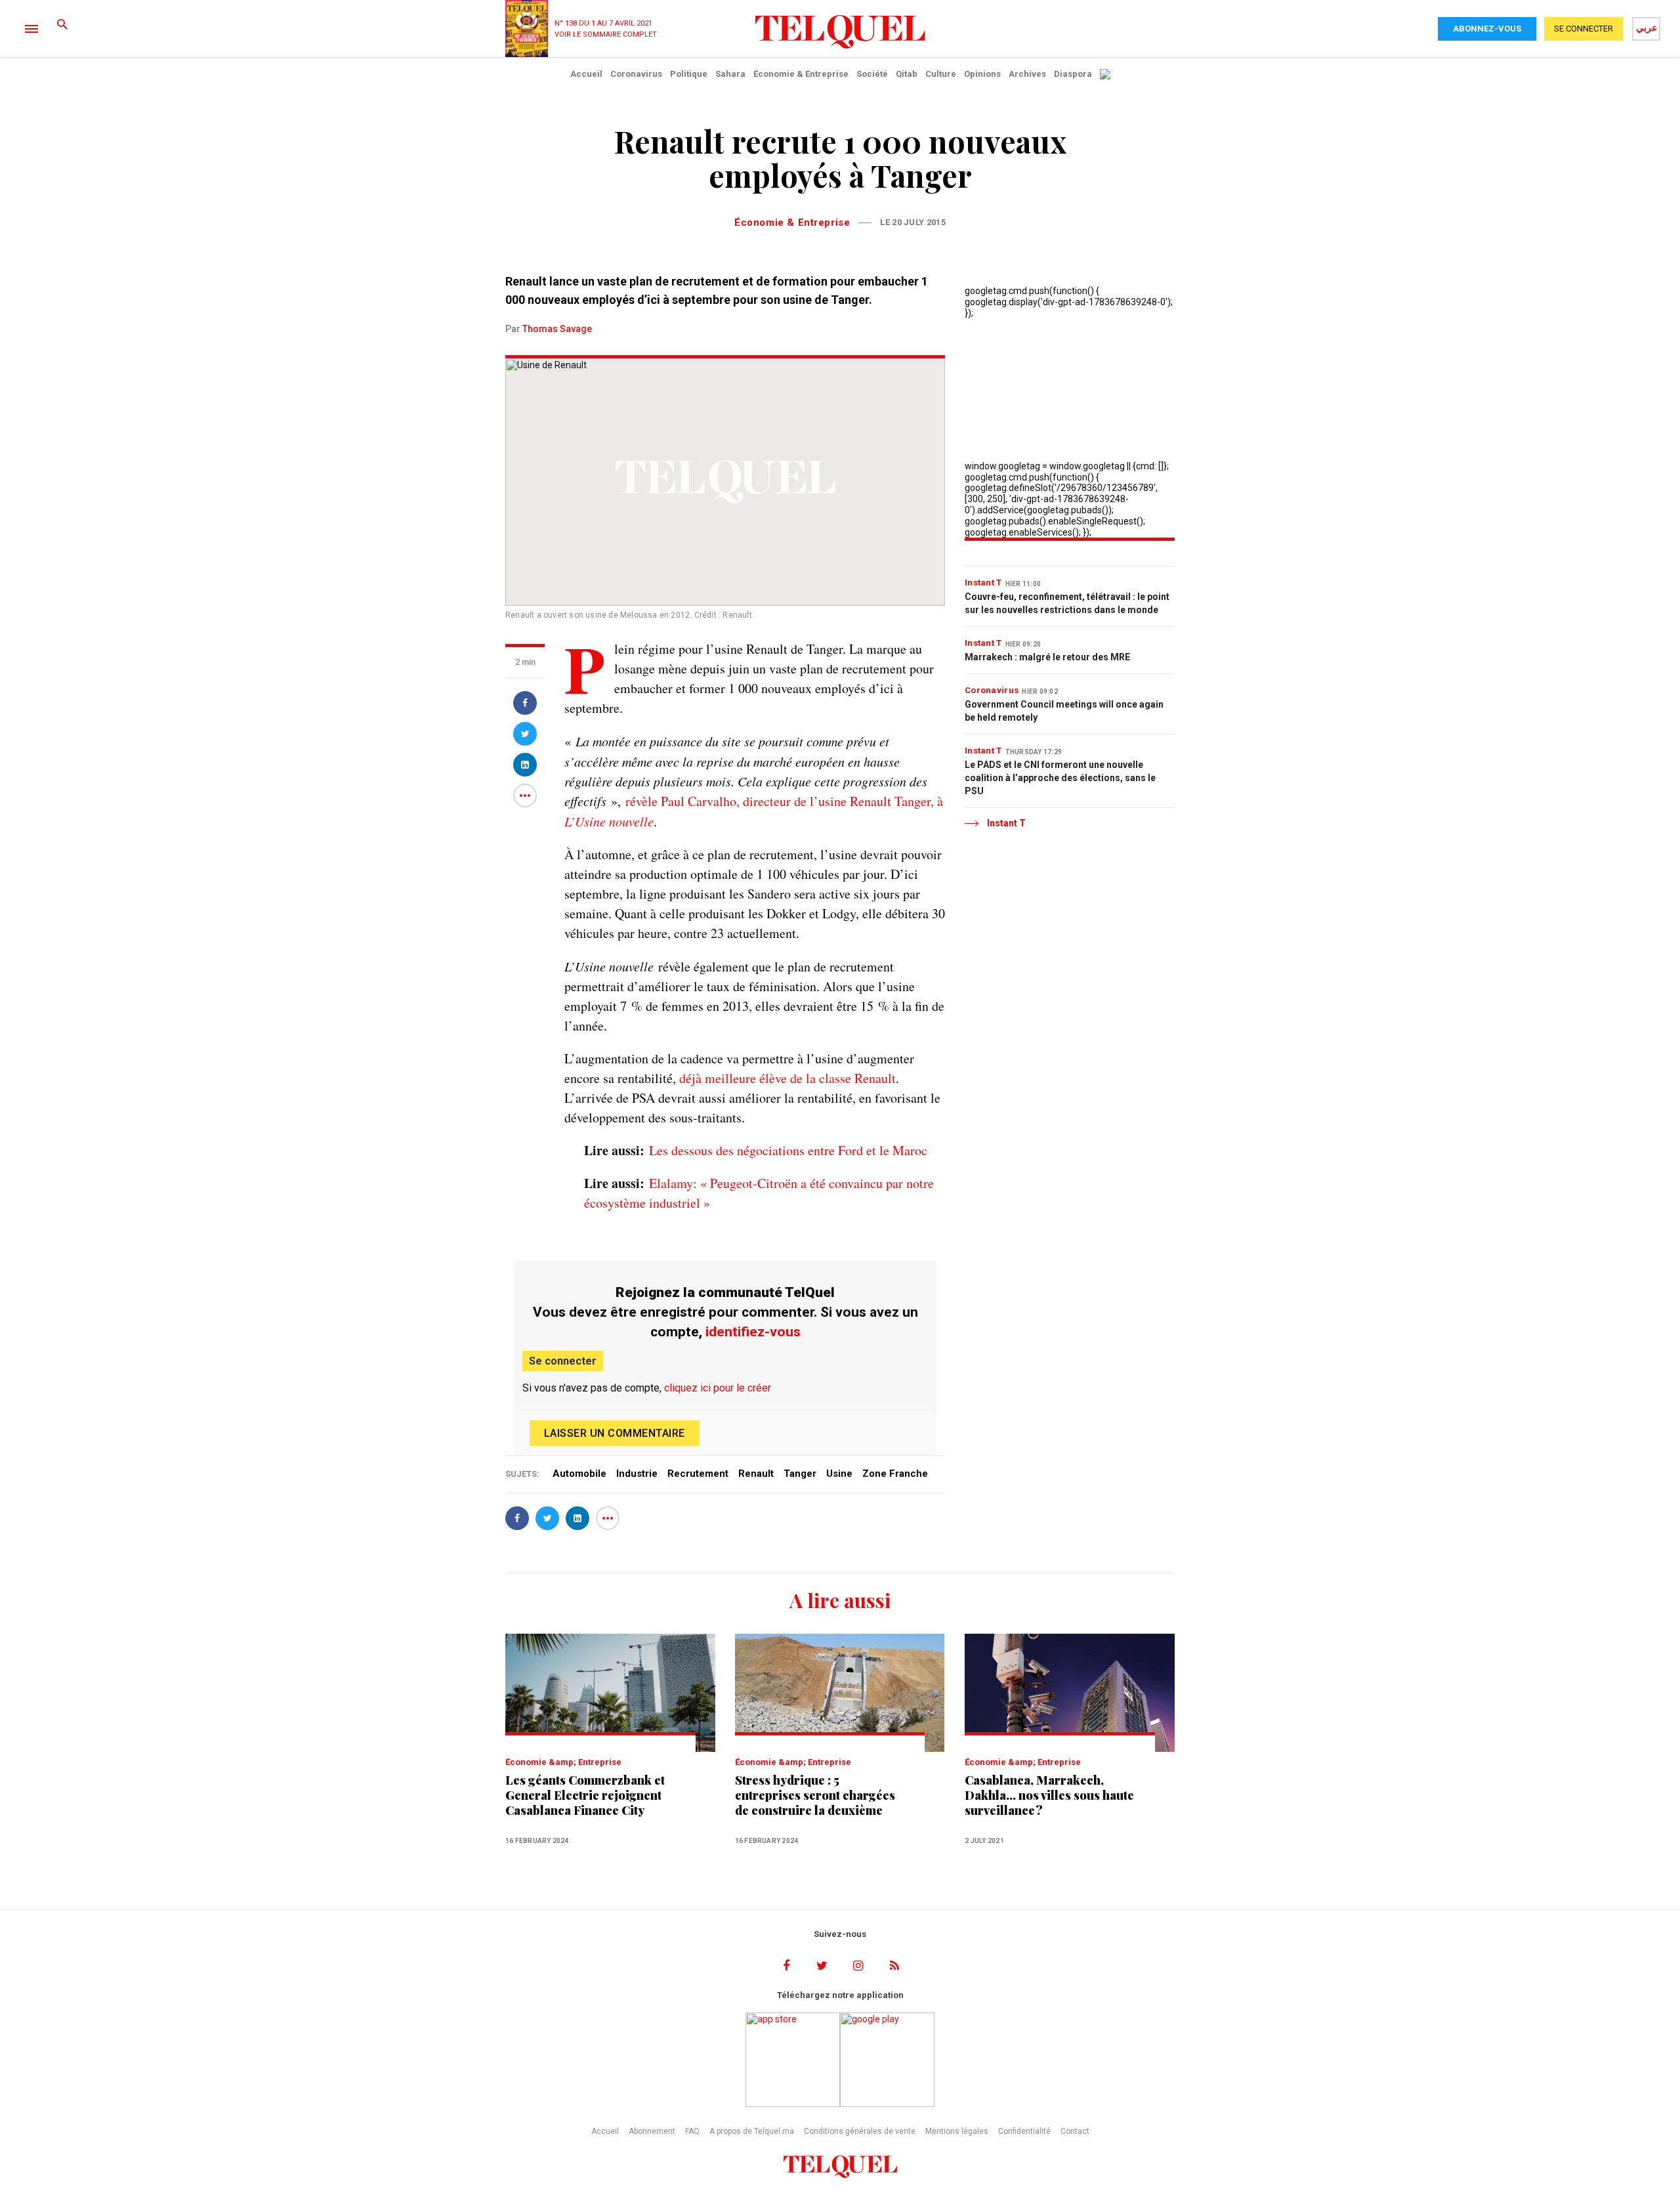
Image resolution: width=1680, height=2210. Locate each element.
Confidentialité (1024, 2131)
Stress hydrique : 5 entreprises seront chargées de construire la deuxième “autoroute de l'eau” (815, 1796)
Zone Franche (895, 1474)
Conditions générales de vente (860, 2131)
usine (839, 1474)
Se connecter (563, 1361)
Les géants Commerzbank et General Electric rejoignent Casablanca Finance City (585, 1796)
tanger (800, 1474)
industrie (637, 1474)
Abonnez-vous (1487, 29)
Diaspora (1073, 74)
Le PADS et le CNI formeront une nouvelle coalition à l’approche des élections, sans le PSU (1060, 778)
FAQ (692, 2131)
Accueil (586, 74)
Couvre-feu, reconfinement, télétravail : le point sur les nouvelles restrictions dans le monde (1067, 603)
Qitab (907, 74)
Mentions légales (957, 2131)
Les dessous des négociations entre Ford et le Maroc (788, 1150)
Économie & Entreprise (801, 74)
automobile (579, 1474)
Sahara (730, 74)
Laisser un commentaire (615, 1433)
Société (872, 74)
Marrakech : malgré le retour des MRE (1047, 657)
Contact (1075, 2131)
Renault (756, 1474)
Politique (689, 74)
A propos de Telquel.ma (752, 2131)
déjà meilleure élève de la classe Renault (787, 1078)
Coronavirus (636, 74)
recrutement (698, 1474)
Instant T (983, 583)
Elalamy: (673, 1183)
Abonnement (652, 2131)
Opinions (982, 74)
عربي (1647, 28)
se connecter (1584, 29)
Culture (941, 74)
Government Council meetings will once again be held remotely (1064, 711)
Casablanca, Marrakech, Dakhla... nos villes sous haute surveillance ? (1049, 1796)
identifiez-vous (753, 1332)
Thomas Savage (557, 329)
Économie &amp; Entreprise (563, 1762)
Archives (1027, 74)
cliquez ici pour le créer (718, 1388)
